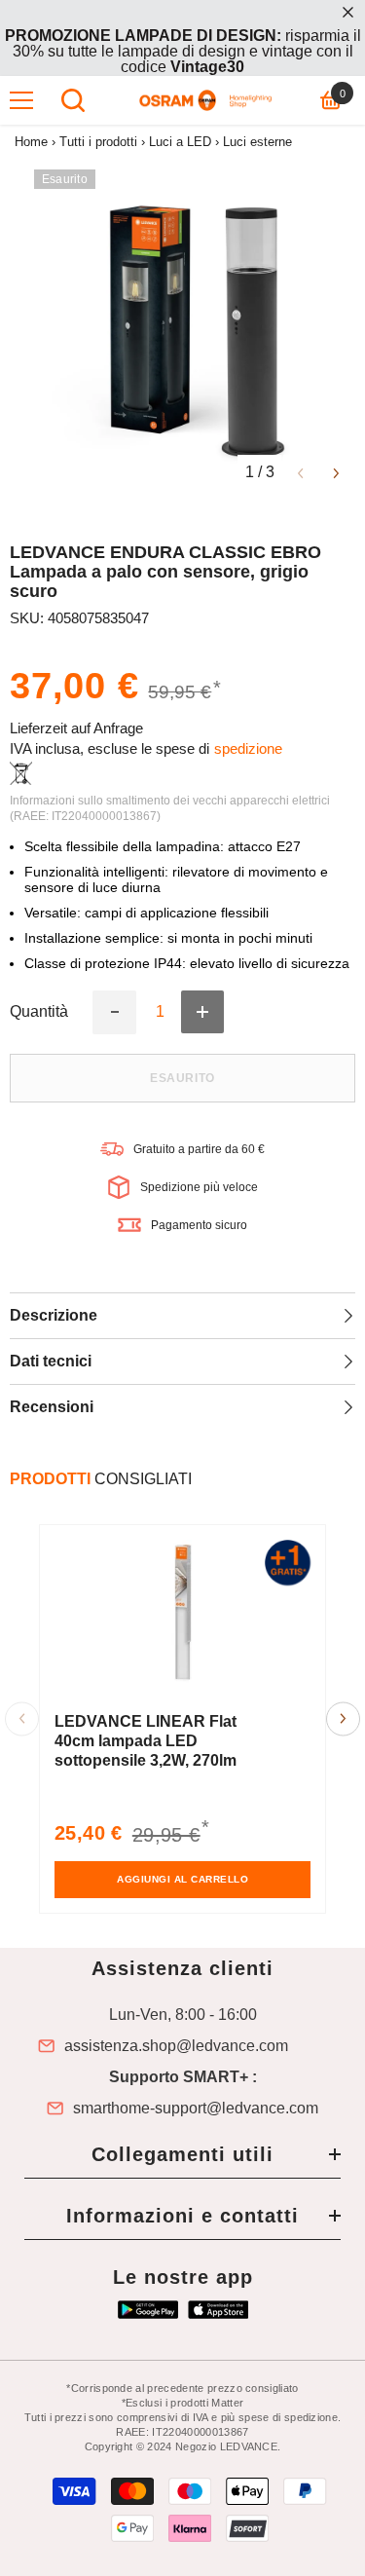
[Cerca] (73, 100)
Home (31, 142)
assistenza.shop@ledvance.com (176, 2046)
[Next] (336, 472)
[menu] (21, 100)
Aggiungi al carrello (182, 1879)
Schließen (348, 12)
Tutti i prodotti (98, 142)
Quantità (39, 1012)
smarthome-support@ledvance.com (196, 2109)
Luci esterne (257, 142)
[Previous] (300, 472)
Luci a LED (180, 142)
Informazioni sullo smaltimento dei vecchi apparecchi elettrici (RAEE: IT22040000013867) (170, 808)
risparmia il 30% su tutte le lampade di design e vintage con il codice (183, 51)
